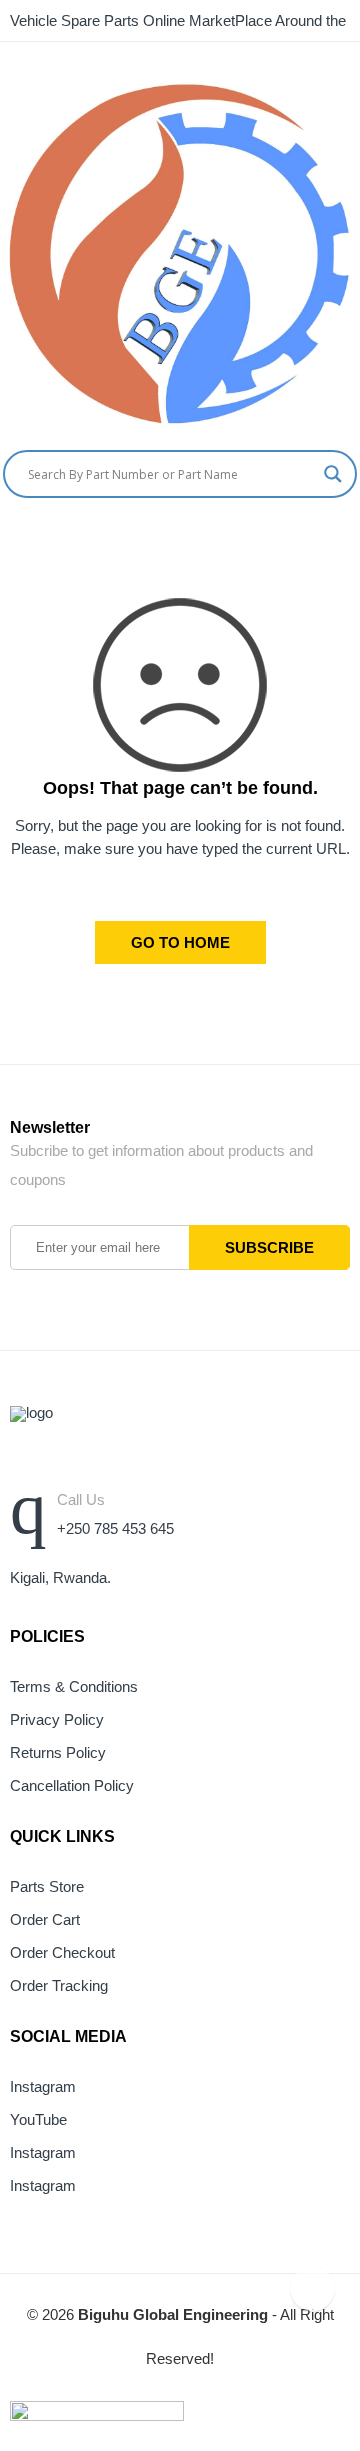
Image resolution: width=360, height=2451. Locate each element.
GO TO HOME (180, 942)
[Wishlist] (352, 539)
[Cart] (315, 539)
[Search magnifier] (333, 474)
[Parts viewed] (312, 2288)
